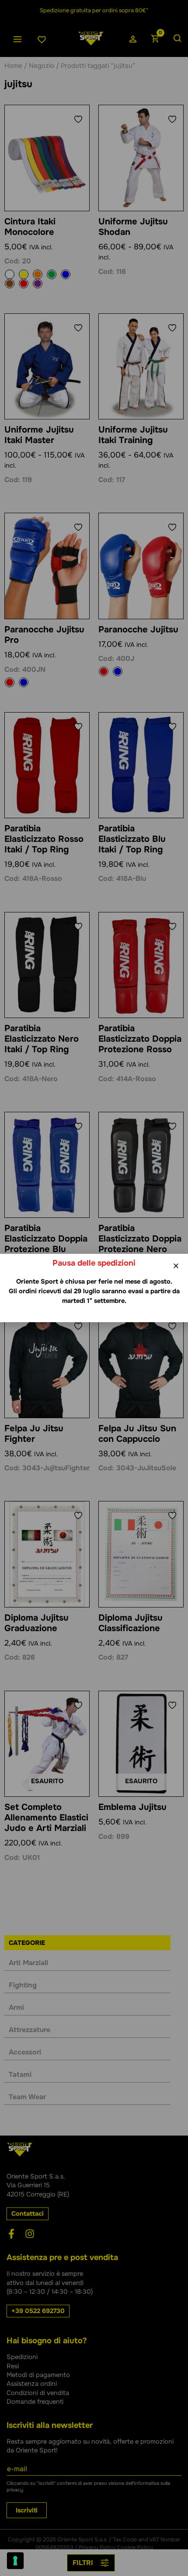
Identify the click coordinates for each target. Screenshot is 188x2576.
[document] (94, 1288)
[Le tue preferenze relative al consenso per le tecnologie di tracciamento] (15, 2561)
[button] (176, 1266)
